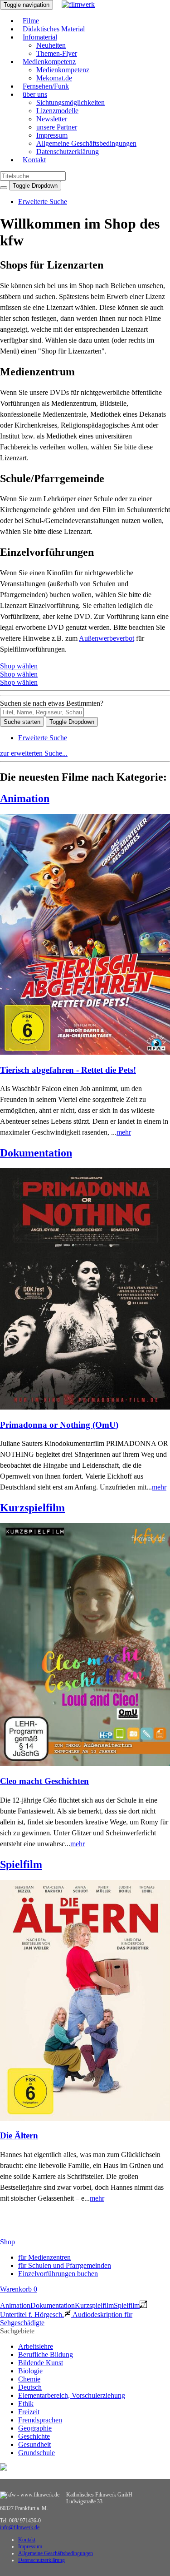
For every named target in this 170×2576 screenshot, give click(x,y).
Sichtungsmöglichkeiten (70, 102)
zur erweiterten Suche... (34, 753)
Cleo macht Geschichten (44, 1781)
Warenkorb (19, 2289)
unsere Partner (57, 127)
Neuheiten (51, 45)
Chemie (29, 2379)
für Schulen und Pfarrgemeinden (65, 2265)
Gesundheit (34, 2444)
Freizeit (29, 2412)
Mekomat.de (54, 78)
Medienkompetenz (49, 62)
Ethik (26, 2404)
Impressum (52, 135)
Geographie (35, 2428)
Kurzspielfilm (32, 1508)
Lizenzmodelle (57, 111)
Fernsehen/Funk (46, 86)
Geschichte (34, 2436)
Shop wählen (19, 666)
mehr (124, 1132)
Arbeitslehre (36, 2346)
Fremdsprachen (40, 2420)
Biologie (30, 2371)
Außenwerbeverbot (107, 638)
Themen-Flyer (57, 53)
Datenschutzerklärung (68, 152)
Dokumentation (36, 1153)
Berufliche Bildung (46, 2354)
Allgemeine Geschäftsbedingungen (86, 143)
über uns (35, 94)
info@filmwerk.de (20, 2527)
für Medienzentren (44, 2257)
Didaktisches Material (54, 29)
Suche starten (22, 722)
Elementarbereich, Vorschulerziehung (72, 2395)
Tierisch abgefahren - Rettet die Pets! (68, 1070)
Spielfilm (21, 1864)
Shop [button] (7, 2242)
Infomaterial (40, 37)
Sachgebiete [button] (17, 2331)
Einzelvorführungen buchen (58, 2274)
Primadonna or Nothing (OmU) (59, 1425)
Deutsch (30, 2387)
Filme (31, 21)
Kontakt (34, 160)
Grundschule (36, 2453)
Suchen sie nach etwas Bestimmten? (52, 703)
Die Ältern (19, 2135)
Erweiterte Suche (43, 202)
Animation (25, 798)
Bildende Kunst (41, 2363)
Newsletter (52, 119)
